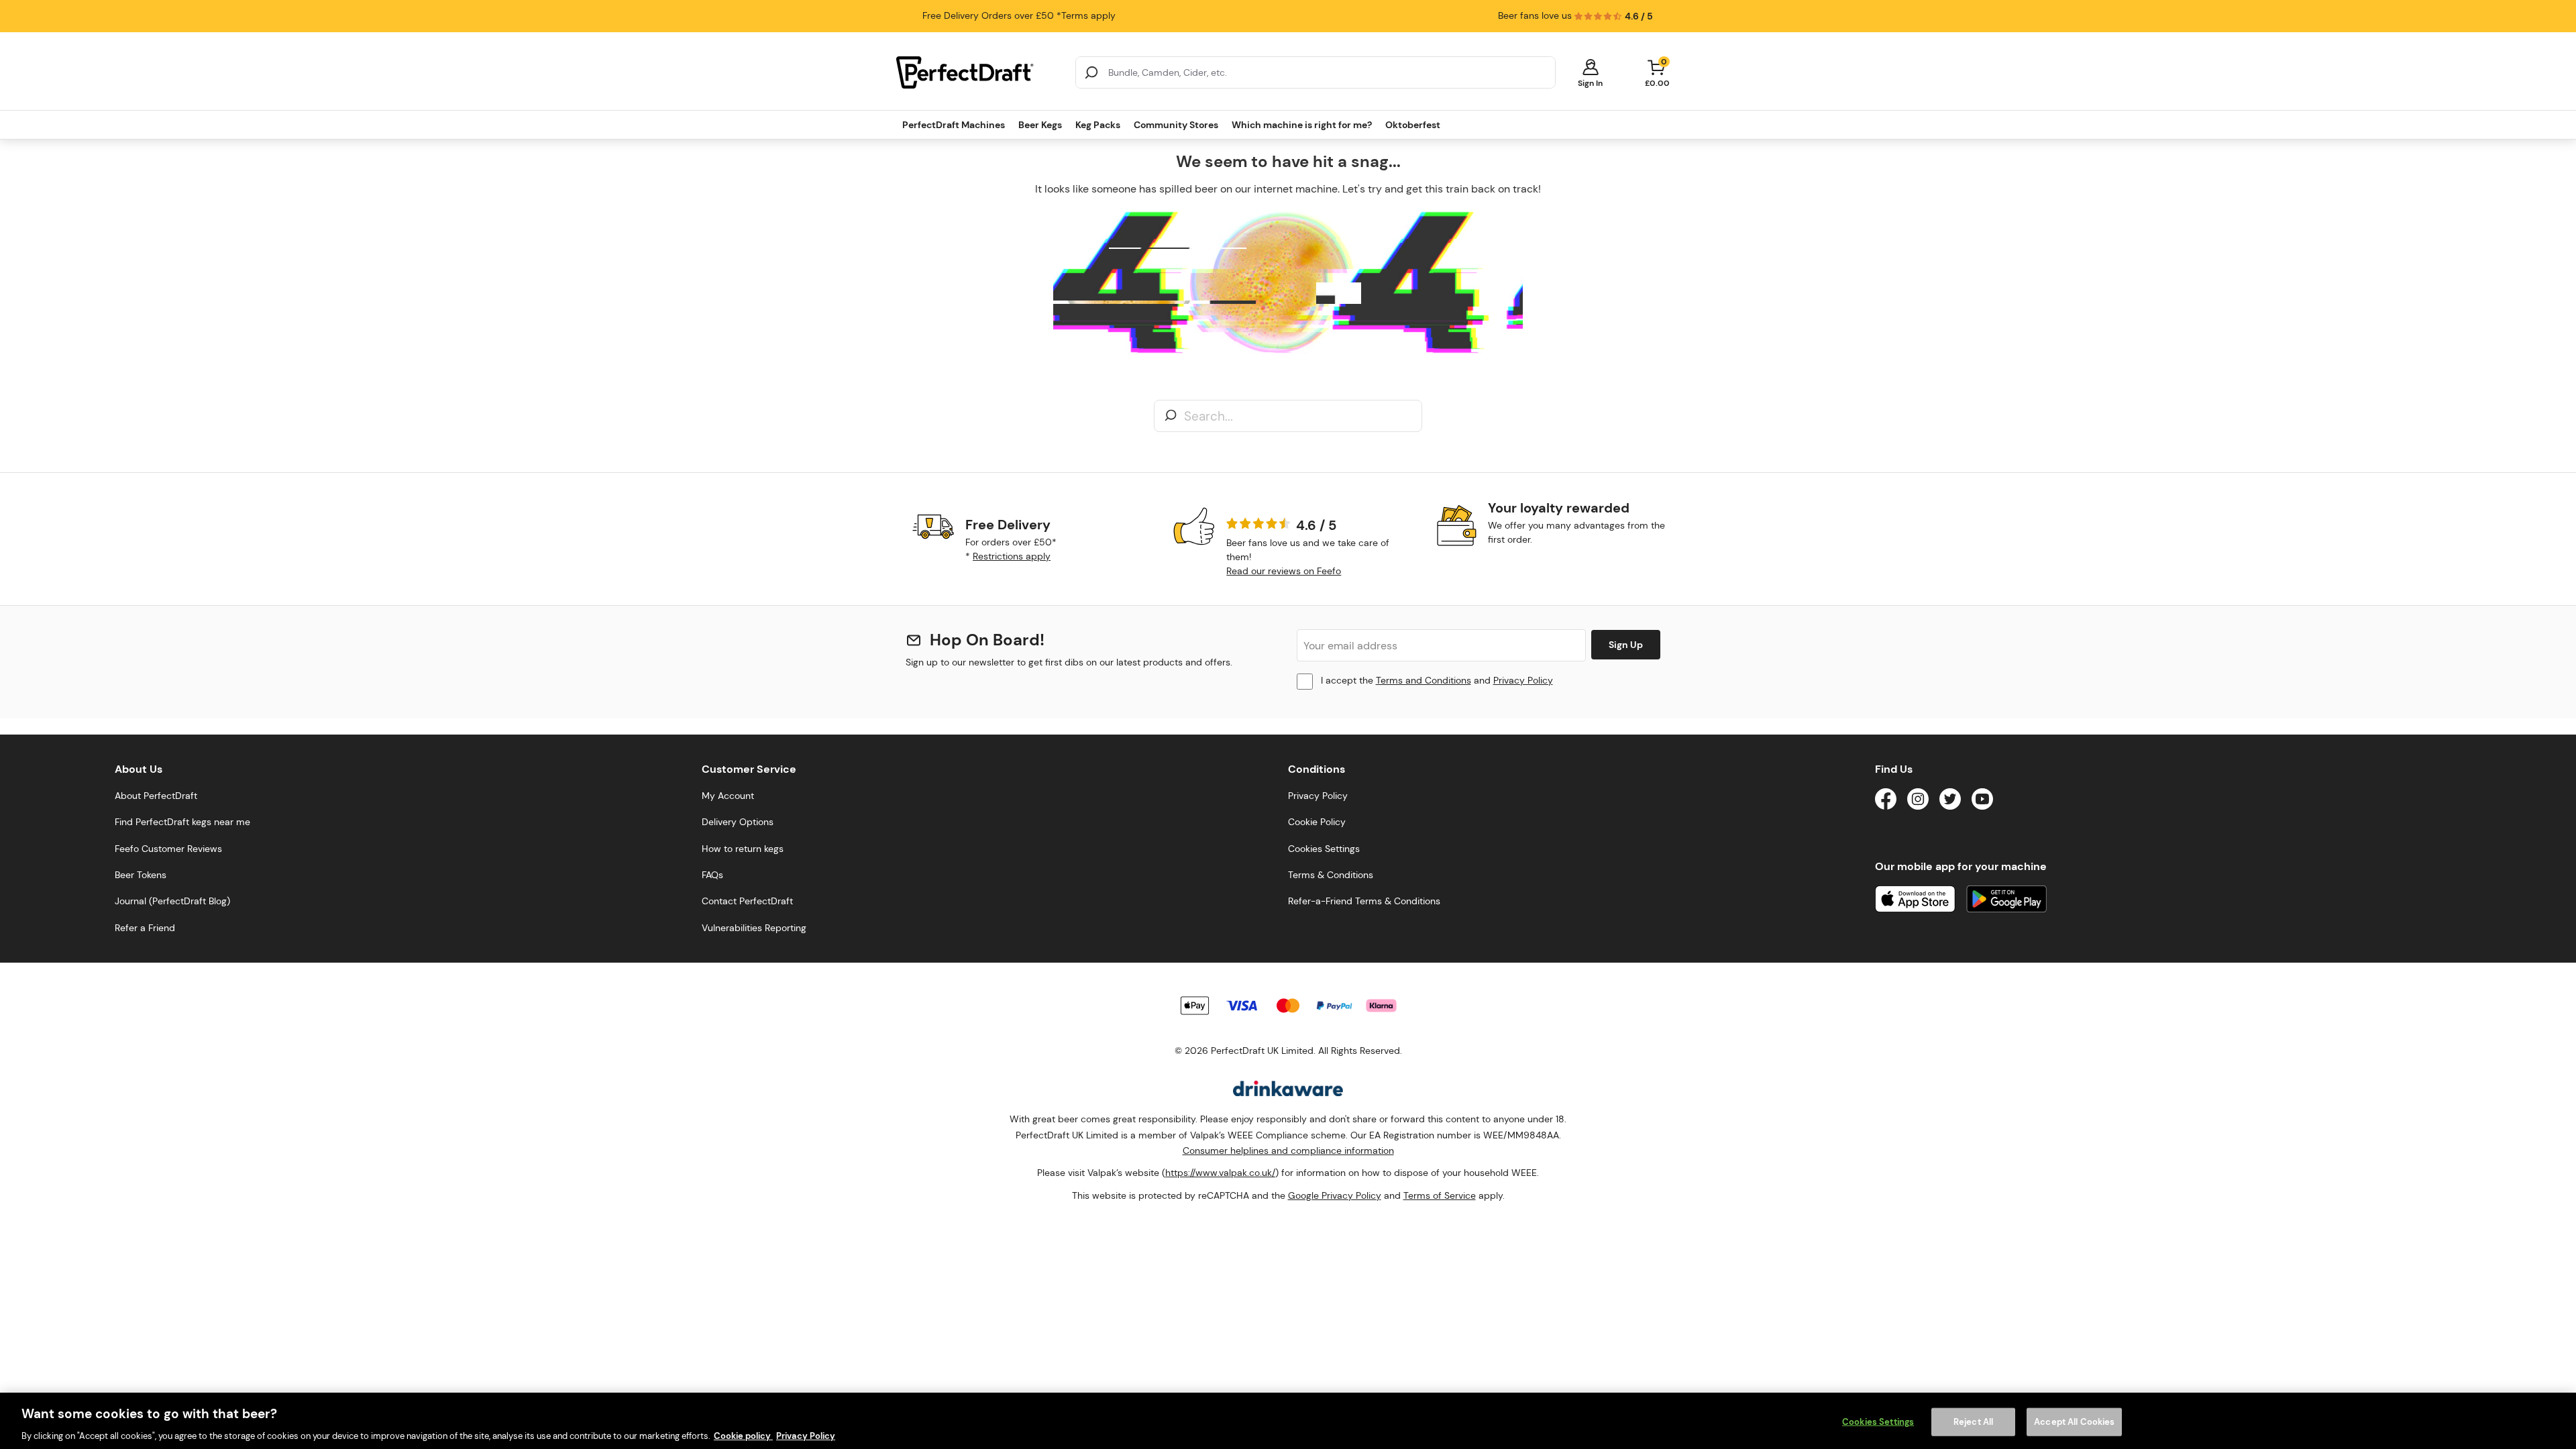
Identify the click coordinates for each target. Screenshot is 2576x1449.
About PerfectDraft (156, 796)
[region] (1288, 1421)
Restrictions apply (1012, 556)
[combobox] (1316, 72)
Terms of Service (1440, 1195)
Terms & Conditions (1331, 875)
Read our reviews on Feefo (1284, 571)
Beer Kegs (1040, 125)
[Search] (1171, 416)
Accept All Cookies (2074, 1421)
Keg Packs (1098, 125)
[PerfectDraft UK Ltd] (978, 72)
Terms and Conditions (1424, 680)
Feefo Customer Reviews (168, 849)
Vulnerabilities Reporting (754, 928)
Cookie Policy (1317, 822)
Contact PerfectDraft (747, 901)
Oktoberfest (1413, 125)
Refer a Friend (145, 928)
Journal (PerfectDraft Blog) (172, 901)
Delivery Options (738, 822)
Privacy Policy (1523, 680)
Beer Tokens (141, 875)
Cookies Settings (1878, 1421)
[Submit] (1091, 72)
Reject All (1973, 1421)
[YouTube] (1982, 801)
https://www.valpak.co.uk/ (1220, 1173)
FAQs (712, 875)
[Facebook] (1886, 801)
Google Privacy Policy (1335, 1195)
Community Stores (1176, 125)
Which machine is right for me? (1302, 125)
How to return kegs (743, 849)
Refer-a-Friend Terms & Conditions (1364, 901)
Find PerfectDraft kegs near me (182, 822)
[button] (1590, 72)
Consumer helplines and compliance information (1288, 1150)
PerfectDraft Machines (954, 125)
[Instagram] (1918, 801)
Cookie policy (743, 1435)
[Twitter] (1950, 801)
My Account (728, 796)
